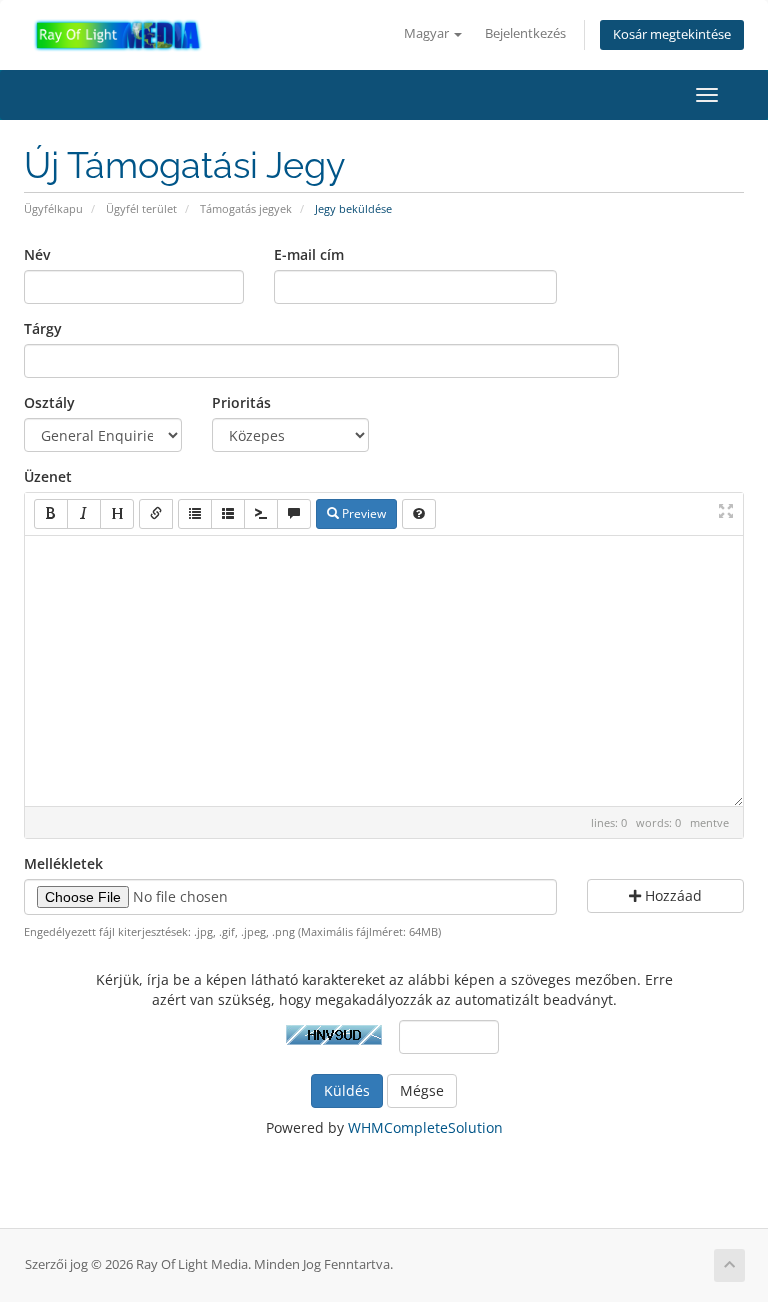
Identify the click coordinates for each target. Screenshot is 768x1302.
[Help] (419, 514)
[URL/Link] (156, 514)
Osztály (49, 402)
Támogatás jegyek (246, 208)
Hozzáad (671, 895)
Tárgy (43, 328)
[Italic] (84, 514)
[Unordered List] (195, 514)
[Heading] (117, 514)
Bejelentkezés (525, 33)
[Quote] (294, 514)
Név (37, 254)
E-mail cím (309, 254)
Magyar (428, 33)
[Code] (261, 514)
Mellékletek (63, 863)
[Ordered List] (228, 514)
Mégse (422, 1090)
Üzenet (48, 476)
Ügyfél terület (141, 208)
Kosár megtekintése (672, 34)
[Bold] (51, 514)
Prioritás (241, 402)
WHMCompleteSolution (425, 1127)
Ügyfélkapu (53, 208)
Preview (362, 513)
